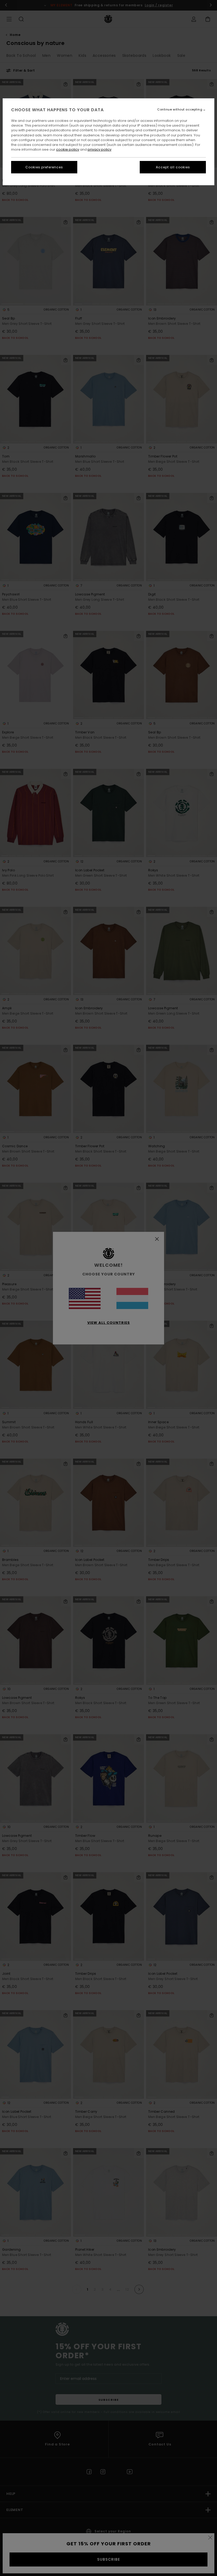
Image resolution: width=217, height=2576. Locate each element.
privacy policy (100, 149)
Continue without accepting (180, 110)
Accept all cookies (173, 167)
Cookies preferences (44, 167)
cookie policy (68, 149)
